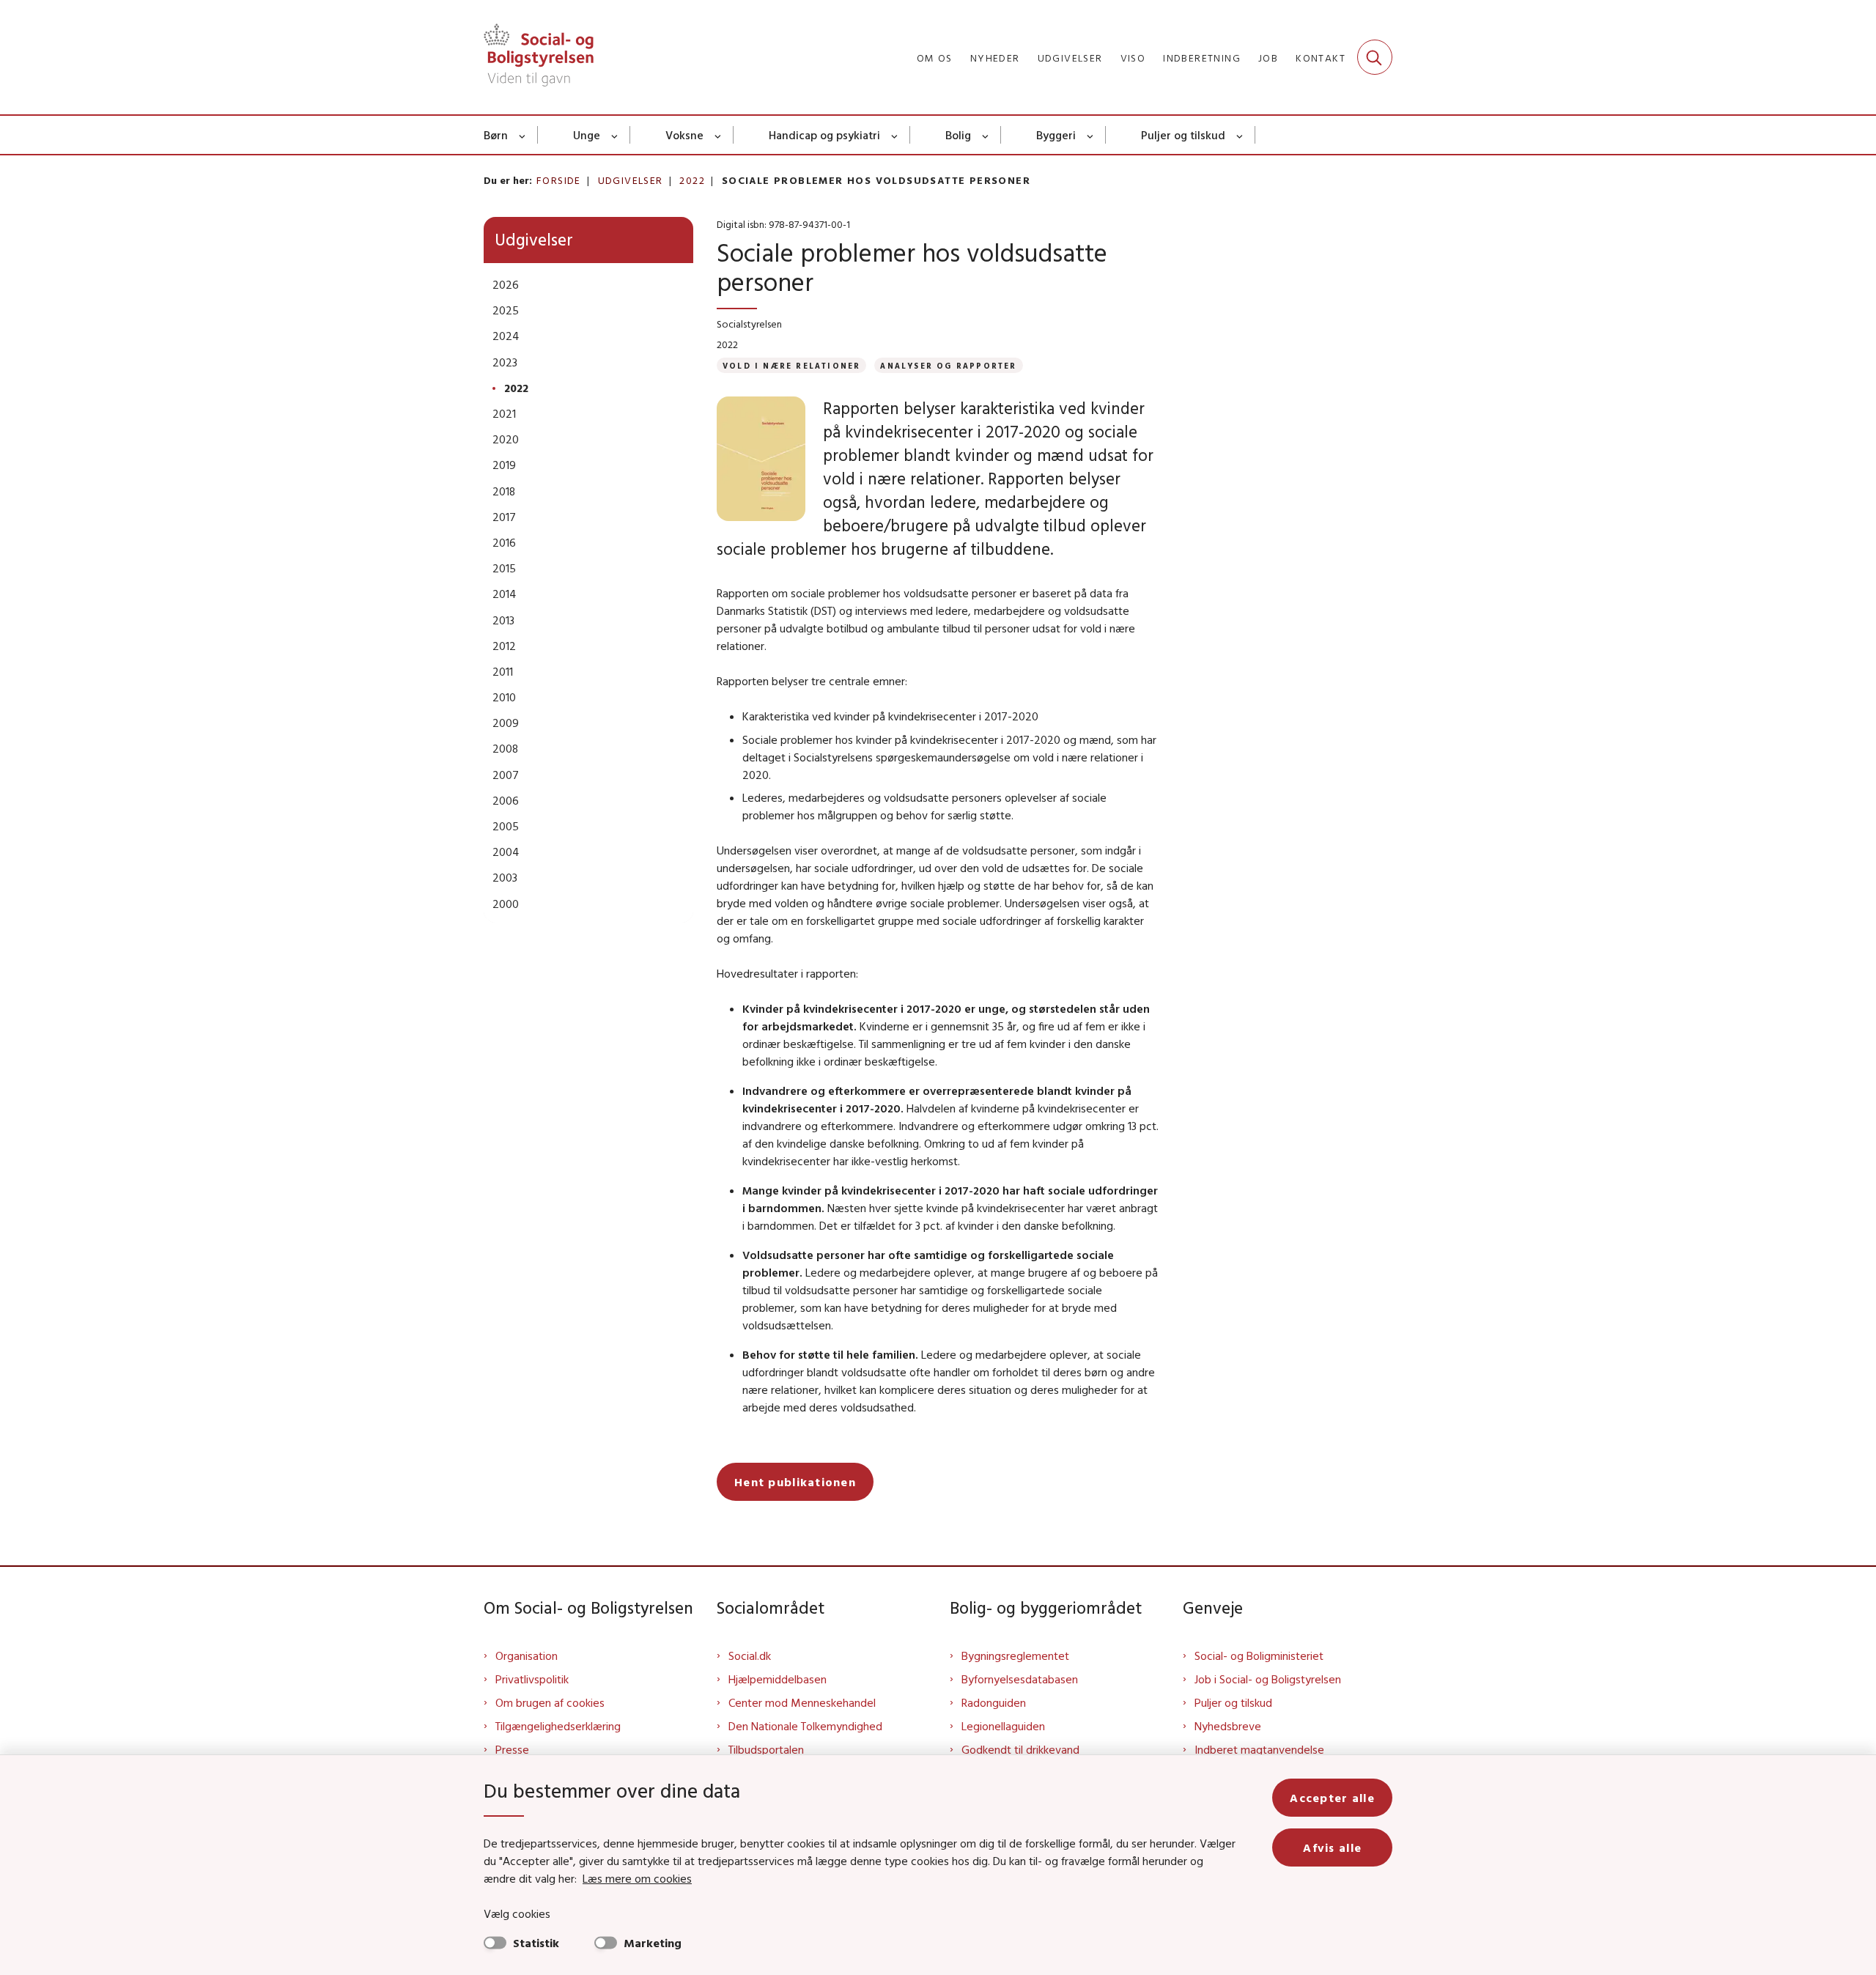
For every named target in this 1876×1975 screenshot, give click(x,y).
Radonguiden (994, 1702)
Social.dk (750, 1655)
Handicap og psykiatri (824, 135)
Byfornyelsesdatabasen (1020, 1679)
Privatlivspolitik (532, 1679)
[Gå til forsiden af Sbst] (539, 57)
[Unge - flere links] (615, 135)
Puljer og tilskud (1183, 135)
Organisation (527, 1655)
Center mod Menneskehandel (802, 1702)
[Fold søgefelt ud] (1375, 57)
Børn (496, 135)
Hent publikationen (795, 1482)
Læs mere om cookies (637, 1878)
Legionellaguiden (1003, 1726)
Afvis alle (1332, 1847)
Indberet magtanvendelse (1259, 1749)
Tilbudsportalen (766, 1749)
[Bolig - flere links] (986, 135)
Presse (512, 1749)
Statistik (536, 1943)
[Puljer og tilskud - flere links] (1240, 135)
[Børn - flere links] (523, 135)
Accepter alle (1332, 1798)
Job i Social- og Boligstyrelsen (1268, 1679)
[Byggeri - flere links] (1091, 135)
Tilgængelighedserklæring (558, 1726)
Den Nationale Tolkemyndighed (805, 1726)
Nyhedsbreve (1228, 1726)
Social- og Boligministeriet (1259, 1655)
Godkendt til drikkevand (1020, 1749)
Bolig (958, 135)
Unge (587, 135)
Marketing (653, 1943)
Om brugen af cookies (550, 1702)
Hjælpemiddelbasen (778, 1679)
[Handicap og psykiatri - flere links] (895, 135)
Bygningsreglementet (1015, 1655)
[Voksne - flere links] (719, 135)
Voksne (684, 135)
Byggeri (1056, 135)
